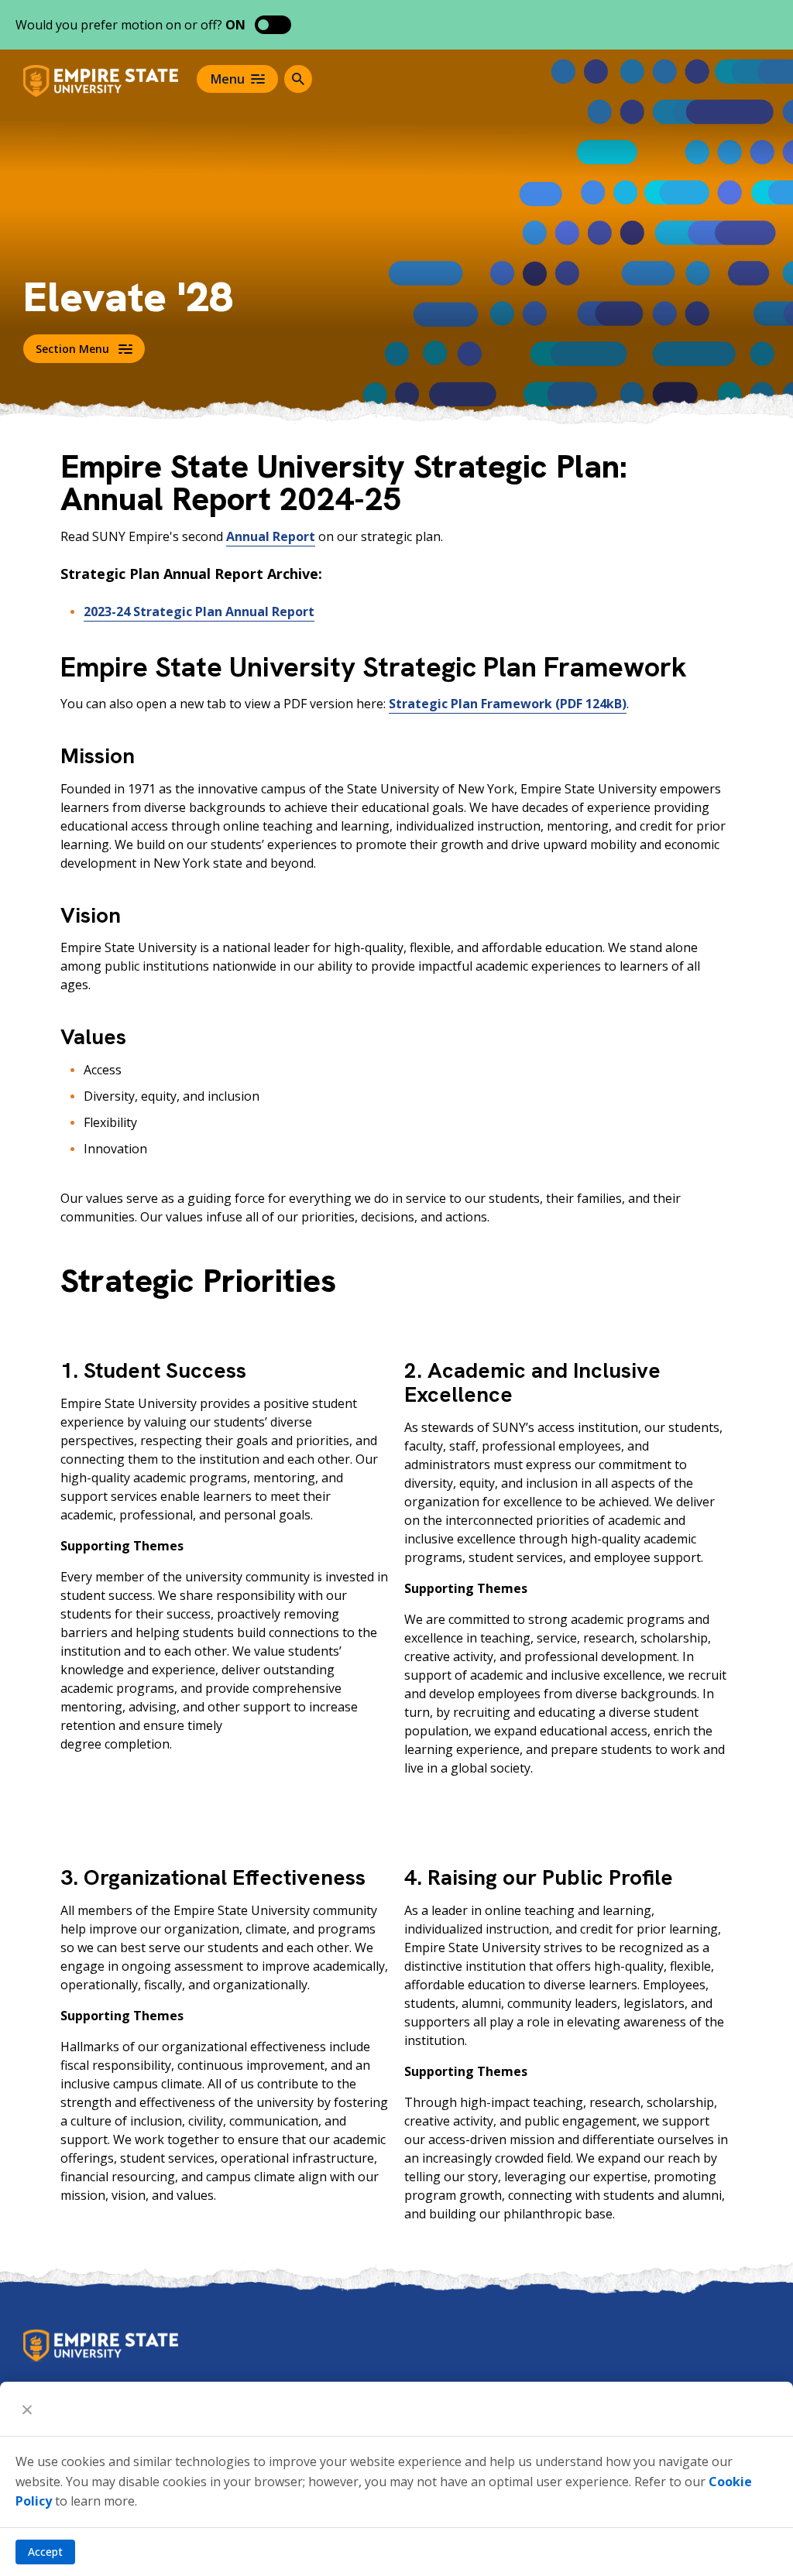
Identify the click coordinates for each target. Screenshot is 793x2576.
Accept (45, 2552)
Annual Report (271, 536)
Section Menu (72, 349)
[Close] (27, 2409)
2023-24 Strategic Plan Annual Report (199, 611)
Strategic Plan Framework (508, 704)
